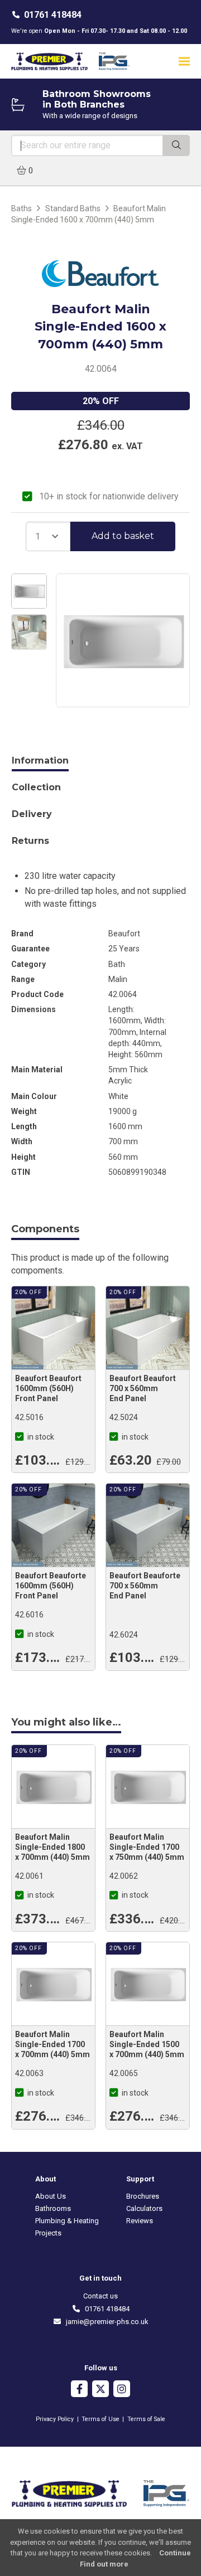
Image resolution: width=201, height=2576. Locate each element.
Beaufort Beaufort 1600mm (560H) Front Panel (48, 1388)
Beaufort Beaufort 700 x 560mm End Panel (143, 1388)
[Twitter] (100, 2390)
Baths (21, 208)
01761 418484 (53, 15)
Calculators (144, 2208)
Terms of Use (100, 2419)
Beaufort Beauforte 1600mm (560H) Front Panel (51, 1586)
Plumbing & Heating (67, 2221)
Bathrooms (53, 2208)
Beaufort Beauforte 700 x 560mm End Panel (145, 1586)
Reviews (140, 2221)
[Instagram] (122, 2390)
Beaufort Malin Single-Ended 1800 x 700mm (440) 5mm (52, 1847)
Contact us (100, 2296)
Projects (48, 2233)
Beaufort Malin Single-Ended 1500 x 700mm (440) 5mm (147, 2044)
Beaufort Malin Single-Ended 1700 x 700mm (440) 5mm (52, 2044)
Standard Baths (73, 208)
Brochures (143, 2196)
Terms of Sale (146, 2419)
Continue (175, 2553)
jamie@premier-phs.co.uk (105, 2322)
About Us (51, 2196)
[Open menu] (184, 61)
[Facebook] (79, 2390)
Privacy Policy (55, 2419)
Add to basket (123, 536)
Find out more (104, 2564)
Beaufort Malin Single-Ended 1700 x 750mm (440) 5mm (147, 1847)
